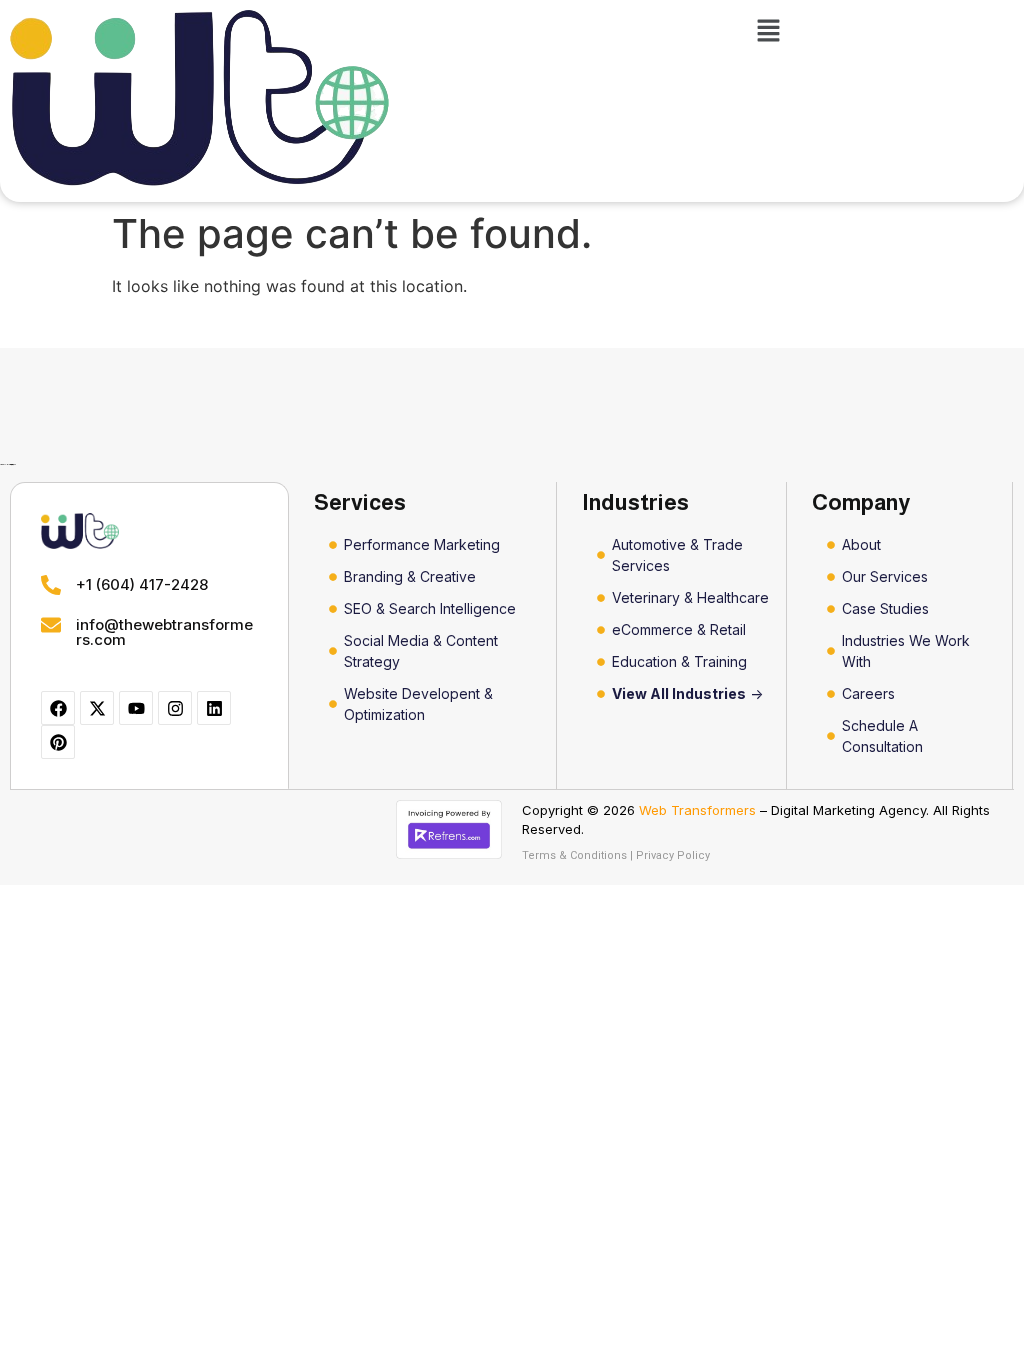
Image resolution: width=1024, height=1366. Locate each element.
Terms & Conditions (574, 855)
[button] (768, 31)
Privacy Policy (673, 855)
